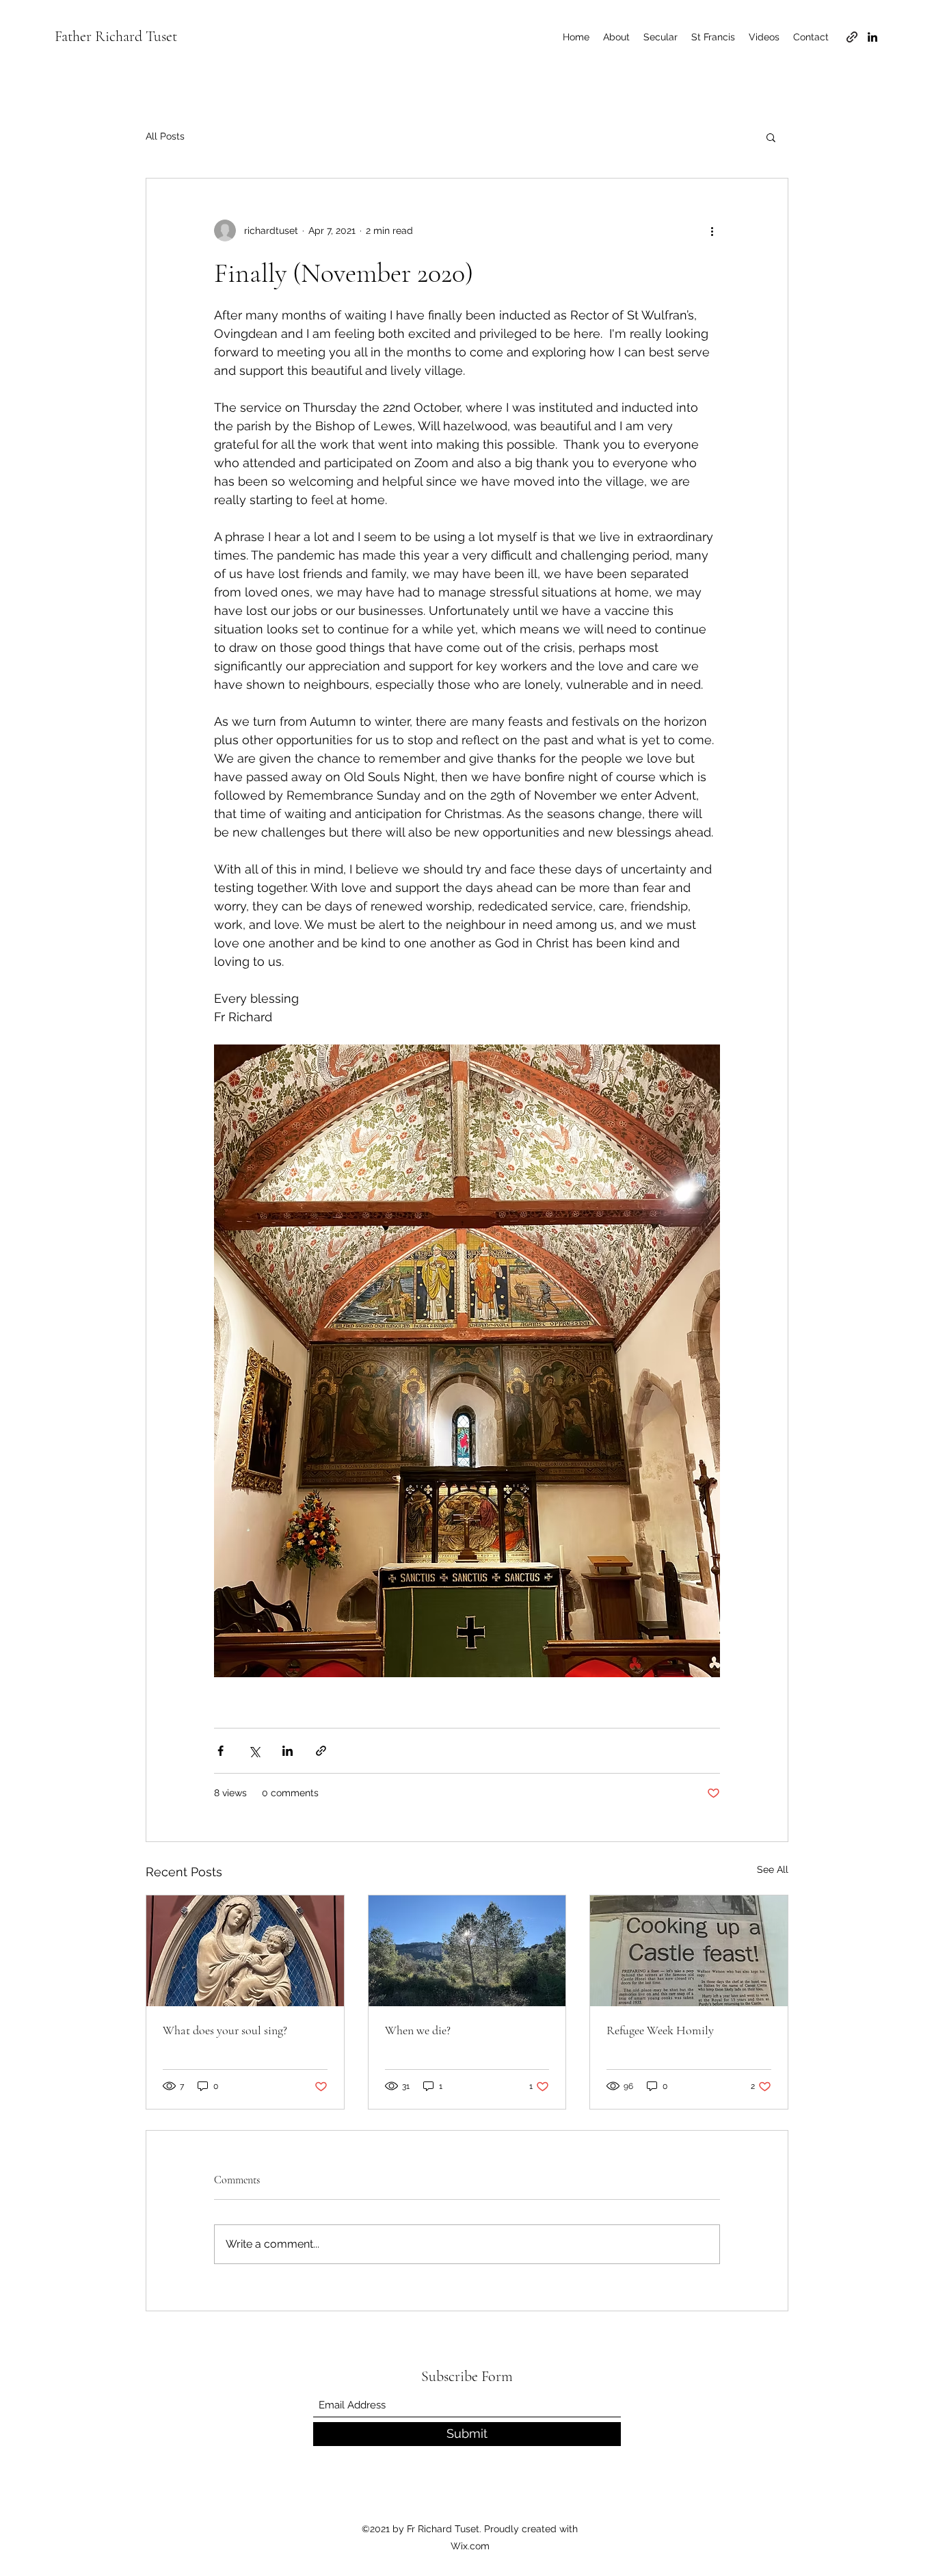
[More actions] (712, 231)
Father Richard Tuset (116, 36)
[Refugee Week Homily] (689, 1951)
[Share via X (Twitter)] (254, 1751)
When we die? (418, 2030)
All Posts (165, 136)
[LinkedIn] (872, 37)
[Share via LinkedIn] (288, 1751)
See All (773, 1869)
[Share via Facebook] (221, 1751)
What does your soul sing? (225, 2030)
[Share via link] (321, 1751)
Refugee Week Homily (660, 2030)
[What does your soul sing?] (245, 1951)
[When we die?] (467, 1951)
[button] (771, 137)
